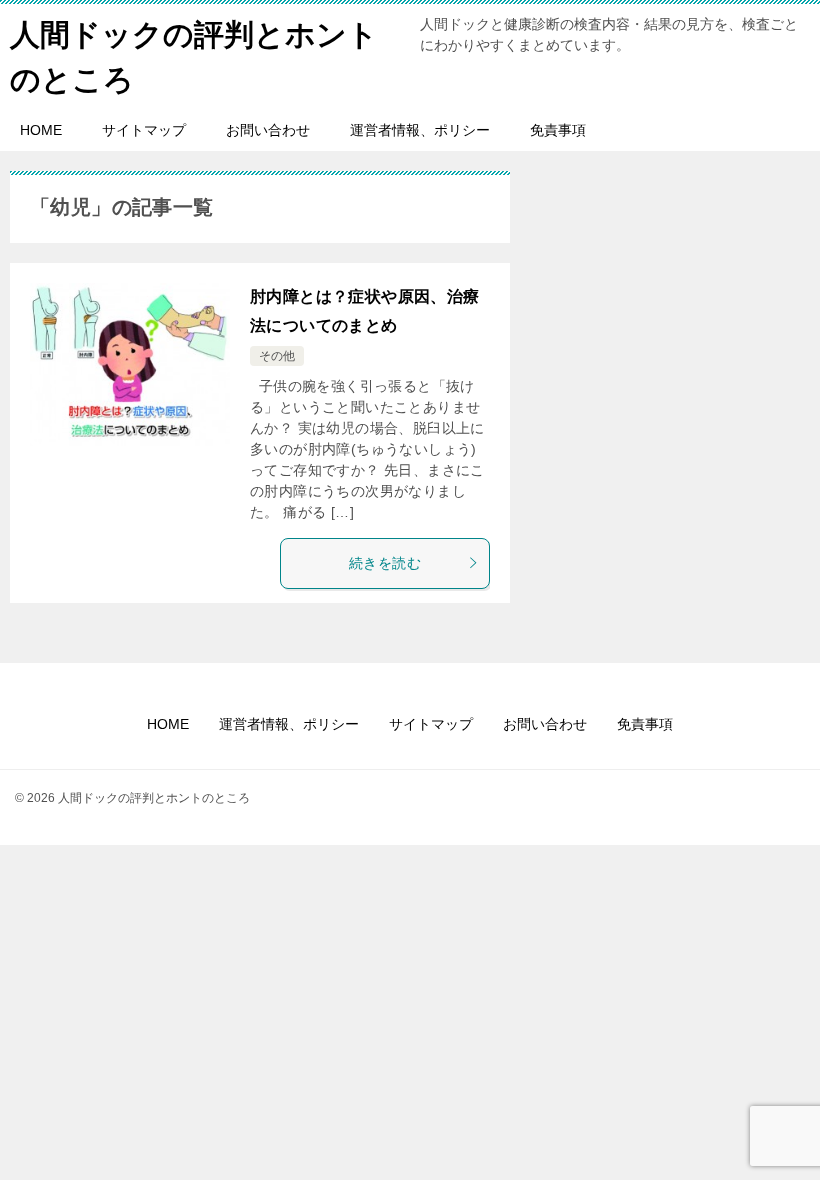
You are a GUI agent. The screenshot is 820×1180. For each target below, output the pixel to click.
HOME (41, 130)
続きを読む (385, 563)
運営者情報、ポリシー (420, 130)
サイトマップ (144, 130)
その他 (277, 356)
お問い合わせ (268, 130)
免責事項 (558, 130)
